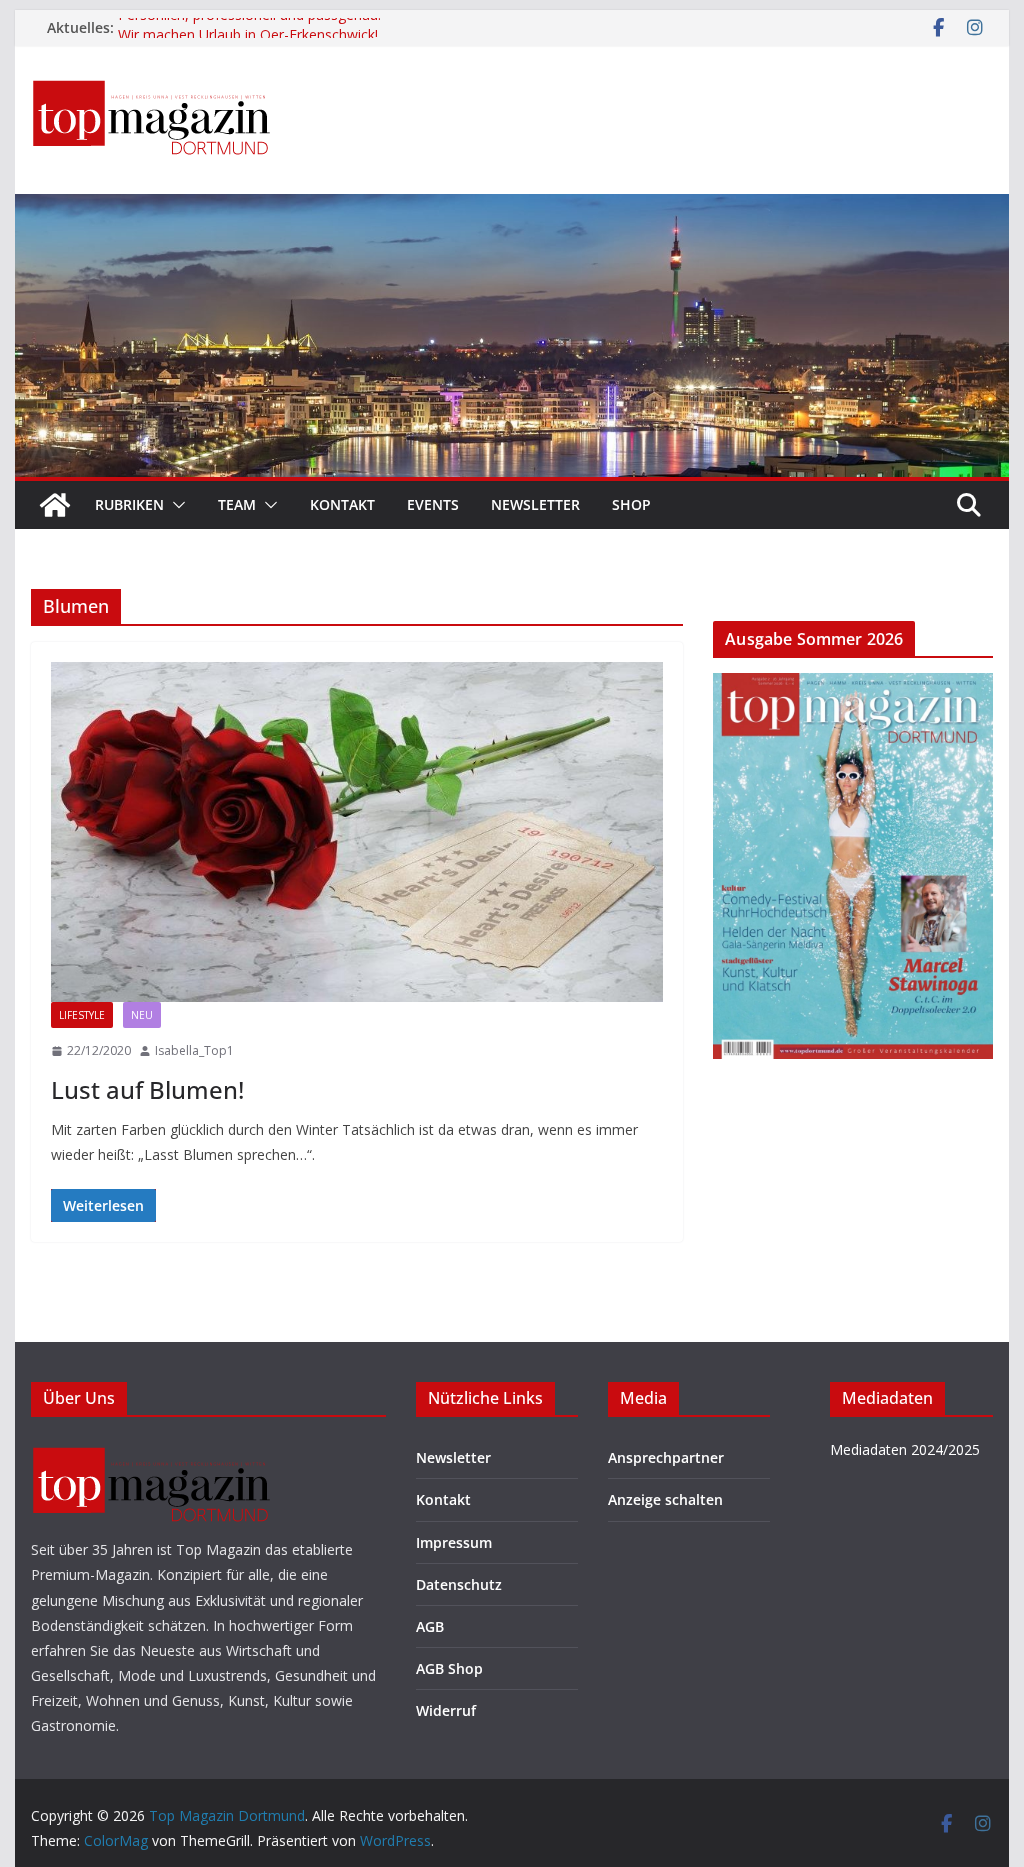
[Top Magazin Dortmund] (55, 505)
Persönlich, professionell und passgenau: (251, 27)
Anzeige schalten (665, 1499)
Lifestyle (82, 1015)
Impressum (454, 1542)
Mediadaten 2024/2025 (905, 1449)
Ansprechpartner (666, 1457)
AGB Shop (449, 1668)
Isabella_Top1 (194, 1050)
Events (433, 504)
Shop (631, 504)
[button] (175, 505)
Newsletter (535, 504)
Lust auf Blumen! (147, 1089)
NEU (142, 1015)
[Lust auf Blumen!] (357, 832)
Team (237, 504)
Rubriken (129, 504)
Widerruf (446, 1710)
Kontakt (342, 504)
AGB (430, 1626)
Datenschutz (459, 1584)
